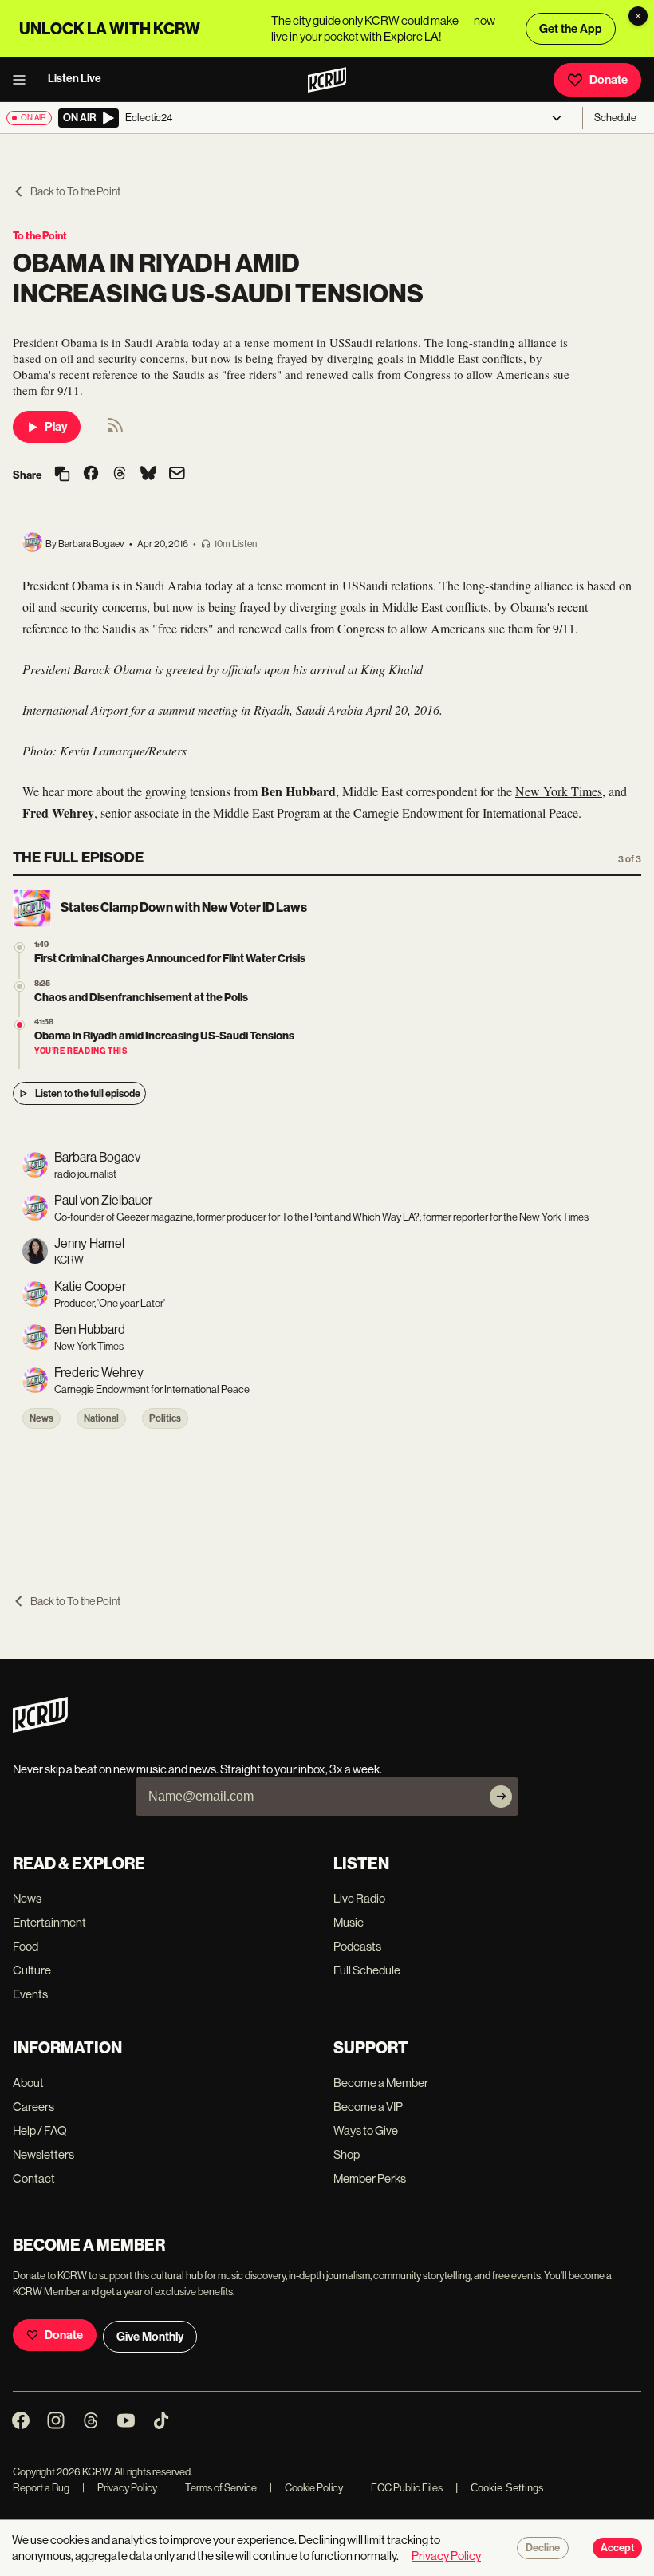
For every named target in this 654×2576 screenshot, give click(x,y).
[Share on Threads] (120, 475)
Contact (34, 2178)
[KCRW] (40, 1728)
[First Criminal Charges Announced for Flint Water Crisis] (20, 947)
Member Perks (370, 2178)
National (101, 1418)
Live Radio (359, 1898)
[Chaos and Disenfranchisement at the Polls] (20, 986)
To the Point (40, 236)
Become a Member (381, 2083)
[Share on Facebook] (91, 475)
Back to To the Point (75, 191)
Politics (165, 1418)
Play (56, 427)
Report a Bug (41, 2488)
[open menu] (24, 80)
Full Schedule (367, 1970)
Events (30, 1994)
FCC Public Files (399, 2488)
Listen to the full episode (88, 1093)
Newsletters (43, 2154)
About (28, 2083)
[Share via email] (177, 475)
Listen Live (75, 79)
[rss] (116, 430)
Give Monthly (150, 2337)
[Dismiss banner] (638, 16)
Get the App (571, 29)
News (41, 1418)
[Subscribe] (501, 1797)
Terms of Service (213, 2488)
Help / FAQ (40, 2130)
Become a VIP (368, 2107)
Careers (33, 2107)
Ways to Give (366, 2130)
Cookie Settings (507, 2488)
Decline (543, 2548)
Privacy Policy (120, 2488)
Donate (609, 80)
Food (26, 1946)
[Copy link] (62, 475)
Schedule (615, 118)
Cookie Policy (306, 2488)
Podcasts (357, 1946)
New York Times (559, 791)
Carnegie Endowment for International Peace (466, 813)
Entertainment (49, 1922)
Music (349, 1922)
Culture (32, 1970)
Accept (617, 2548)
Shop (347, 2154)
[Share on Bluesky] (148, 475)
